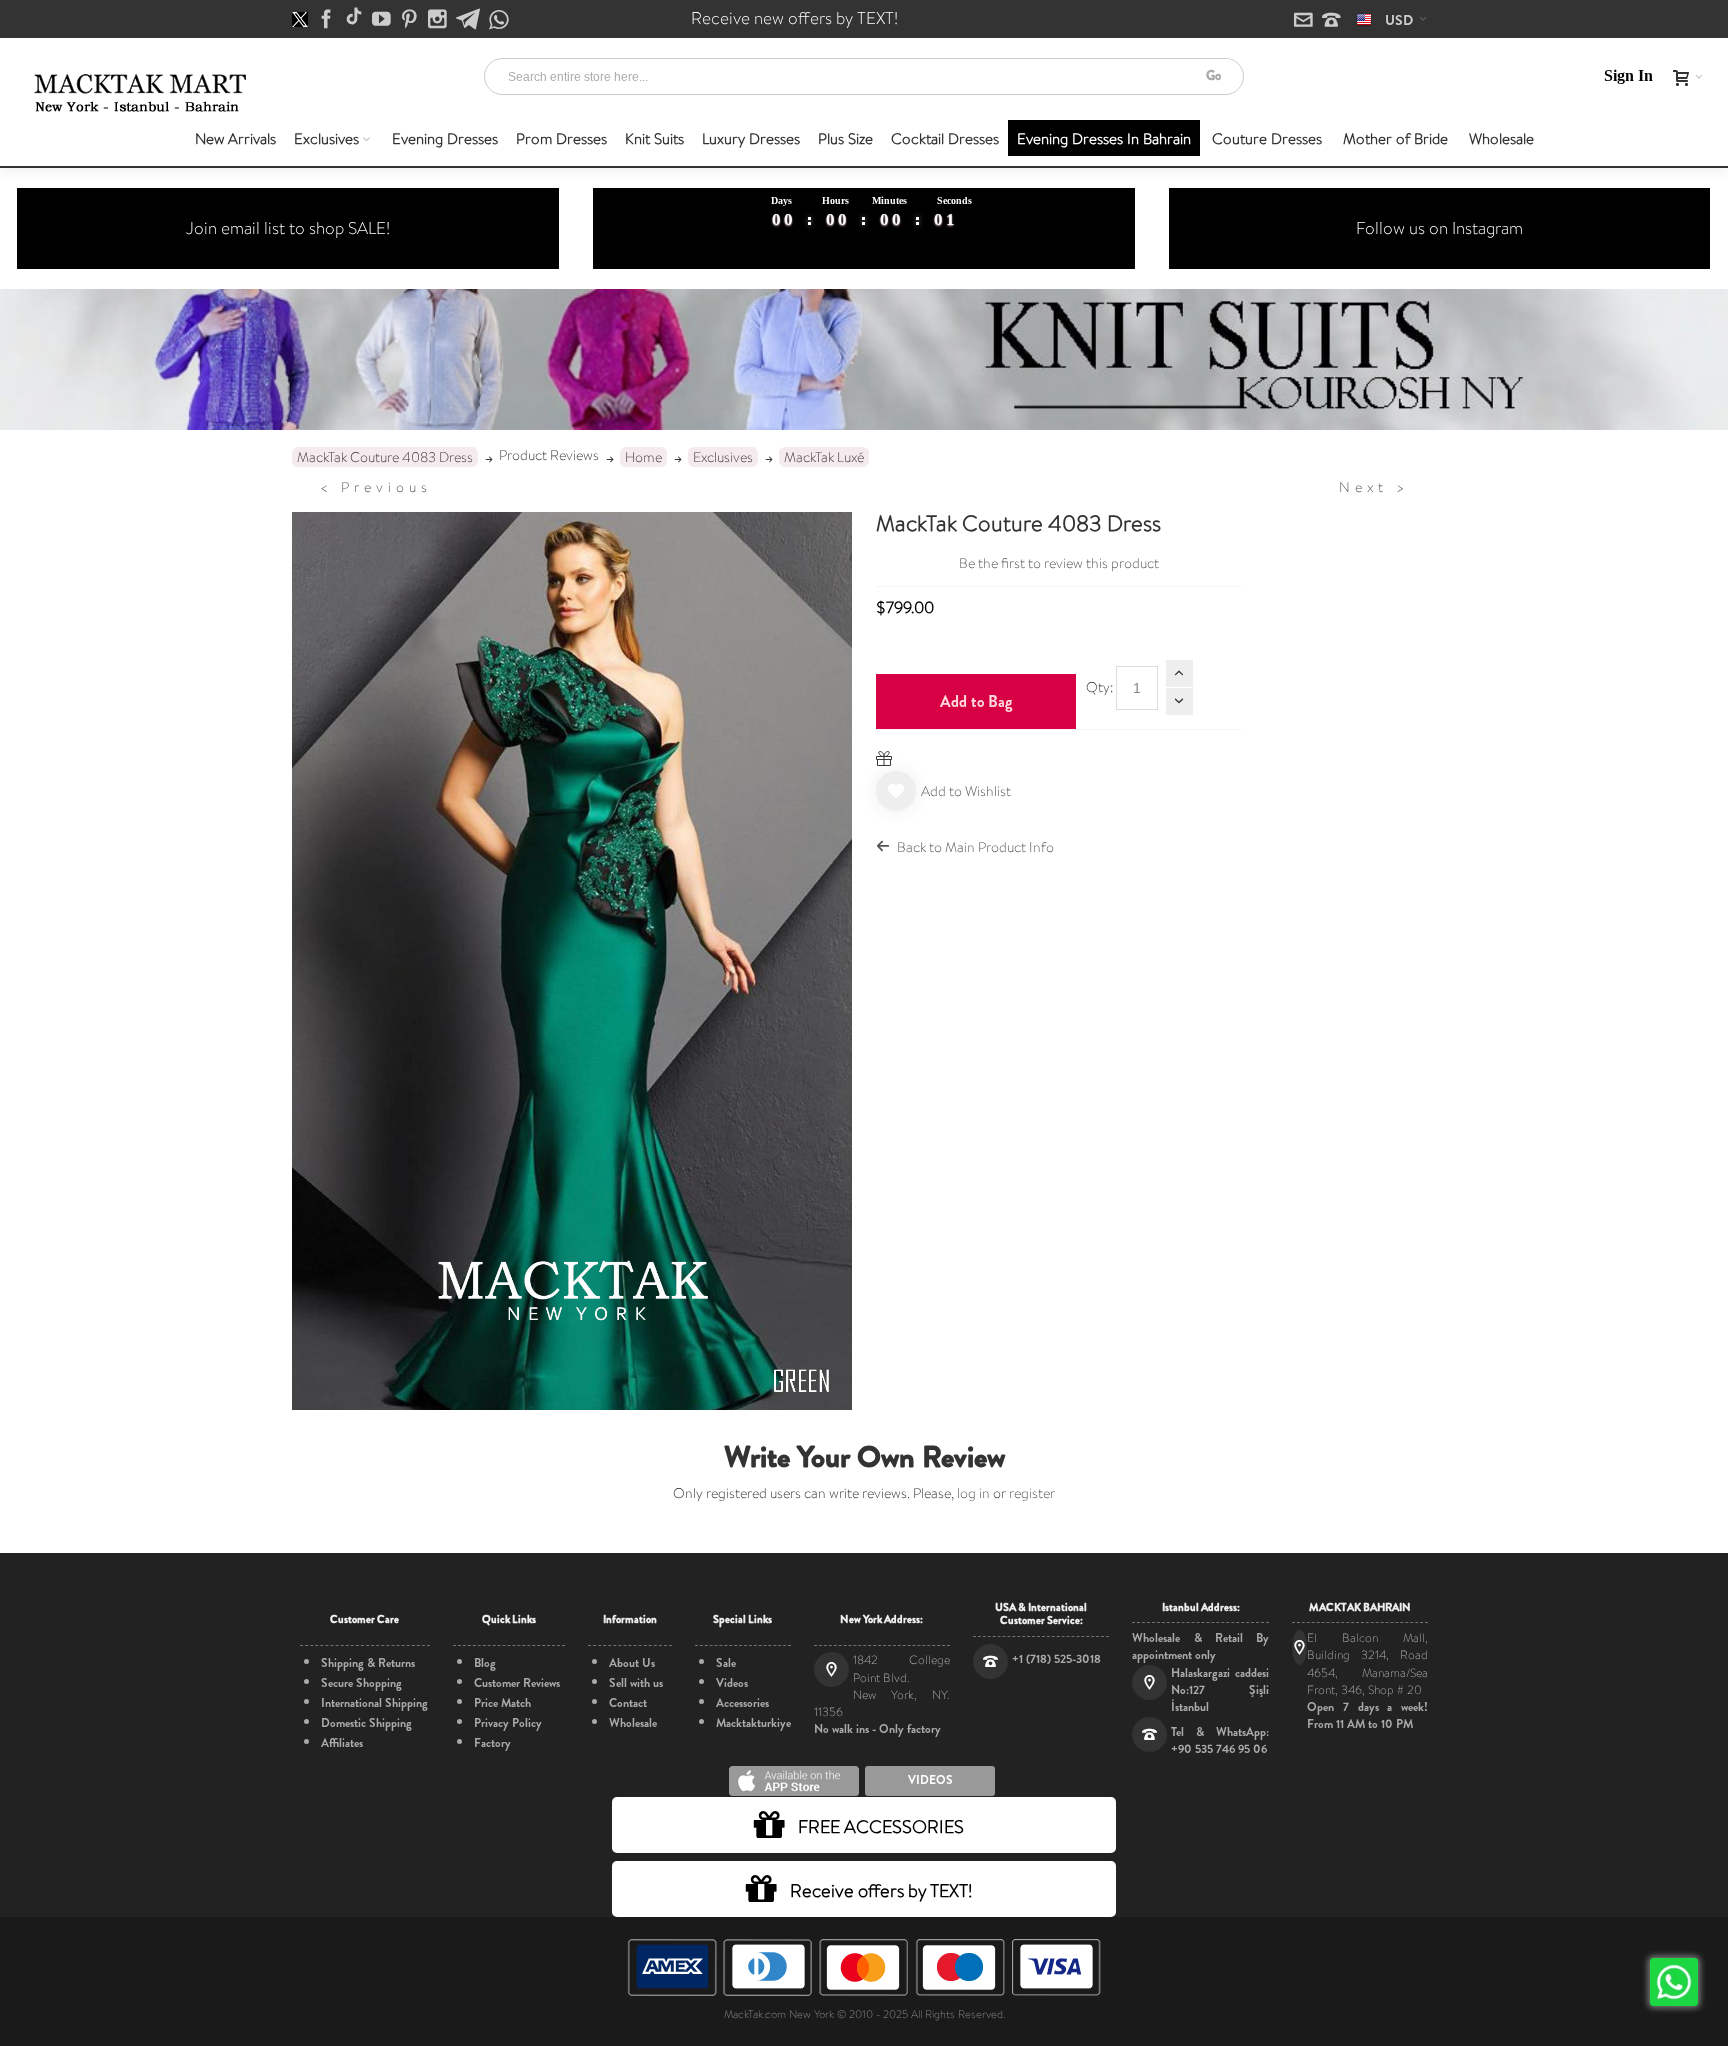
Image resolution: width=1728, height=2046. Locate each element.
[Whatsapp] (499, 20)
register (1032, 1493)
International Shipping (374, 1703)
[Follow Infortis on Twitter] (301, 20)
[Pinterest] (411, 20)
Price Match (502, 1703)
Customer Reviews (517, 1683)
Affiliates (342, 1743)
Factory (492, 1743)
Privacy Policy (508, 1723)
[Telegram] (469, 20)
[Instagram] (439, 20)
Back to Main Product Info (975, 847)
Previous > (376, 487)
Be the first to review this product (1059, 563)
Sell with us (636, 1683)
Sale (726, 1663)
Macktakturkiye (753, 1723)
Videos (732, 1683)
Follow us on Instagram (1439, 228)
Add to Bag (976, 701)
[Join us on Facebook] (328, 20)
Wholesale (633, 1723)
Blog (485, 1663)
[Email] (1305, 21)
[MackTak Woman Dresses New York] (137, 93)
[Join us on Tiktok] (355, 20)
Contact (628, 1703)
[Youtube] (383, 20)
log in (973, 1493)
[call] (1331, 21)
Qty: (1099, 687)
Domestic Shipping (366, 1723)
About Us (632, 1663)
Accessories (742, 1703)
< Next (1374, 487)
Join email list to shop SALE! (288, 228)
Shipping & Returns (368, 1663)
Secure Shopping (361, 1683)
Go (1213, 75)
